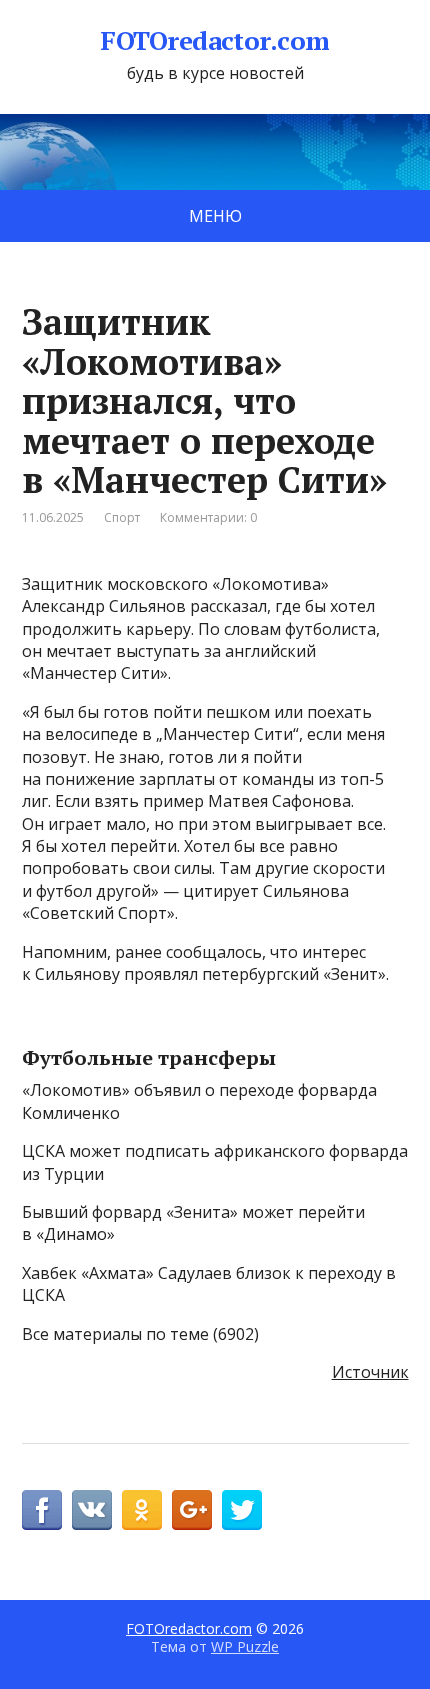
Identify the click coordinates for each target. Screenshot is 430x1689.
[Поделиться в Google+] (192, 1510)
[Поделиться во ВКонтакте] (92, 1510)
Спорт (122, 517)
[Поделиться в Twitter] (242, 1510)
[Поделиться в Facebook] (42, 1510)
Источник (370, 1372)
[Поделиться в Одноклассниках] (142, 1510)
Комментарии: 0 (208, 517)
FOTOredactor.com (215, 41)
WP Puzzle (245, 1646)
